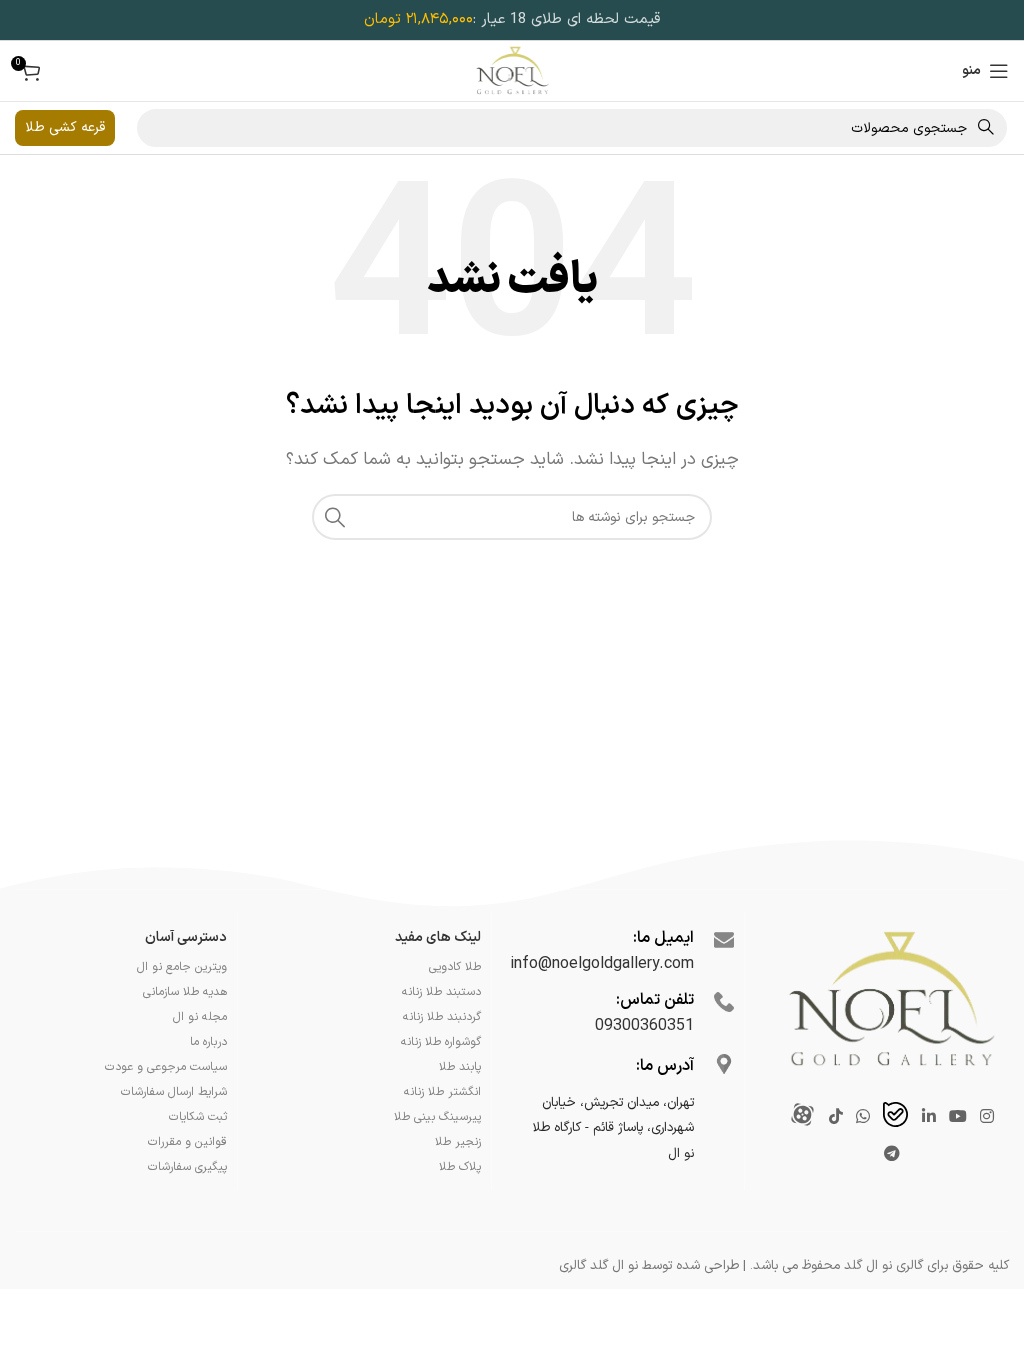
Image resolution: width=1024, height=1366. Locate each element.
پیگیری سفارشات (187, 1167)
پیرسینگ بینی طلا (437, 1117)
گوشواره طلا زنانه (441, 1042)
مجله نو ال (200, 1017)
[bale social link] (896, 1117)
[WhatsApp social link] (862, 1117)
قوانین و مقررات (187, 1142)
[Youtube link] (957, 1117)
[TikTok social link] (835, 1117)
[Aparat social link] (803, 1117)
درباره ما (208, 1042)
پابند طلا (460, 1067)
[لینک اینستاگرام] (987, 1117)
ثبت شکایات (198, 1117)
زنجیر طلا (458, 1142)
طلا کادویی (455, 967)
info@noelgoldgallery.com (602, 964)
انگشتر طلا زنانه (442, 1092)
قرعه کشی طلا (65, 127)
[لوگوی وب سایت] (512, 70)
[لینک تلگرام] (892, 1155)
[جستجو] (335, 517)
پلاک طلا (460, 1167)
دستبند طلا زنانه (441, 992)
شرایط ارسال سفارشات (174, 1092)
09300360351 (644, 1026)
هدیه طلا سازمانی (185, 992)
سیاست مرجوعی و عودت (166, 1067)
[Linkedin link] (928, 1117)
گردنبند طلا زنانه (442, 1017)
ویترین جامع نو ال (182, 967)
